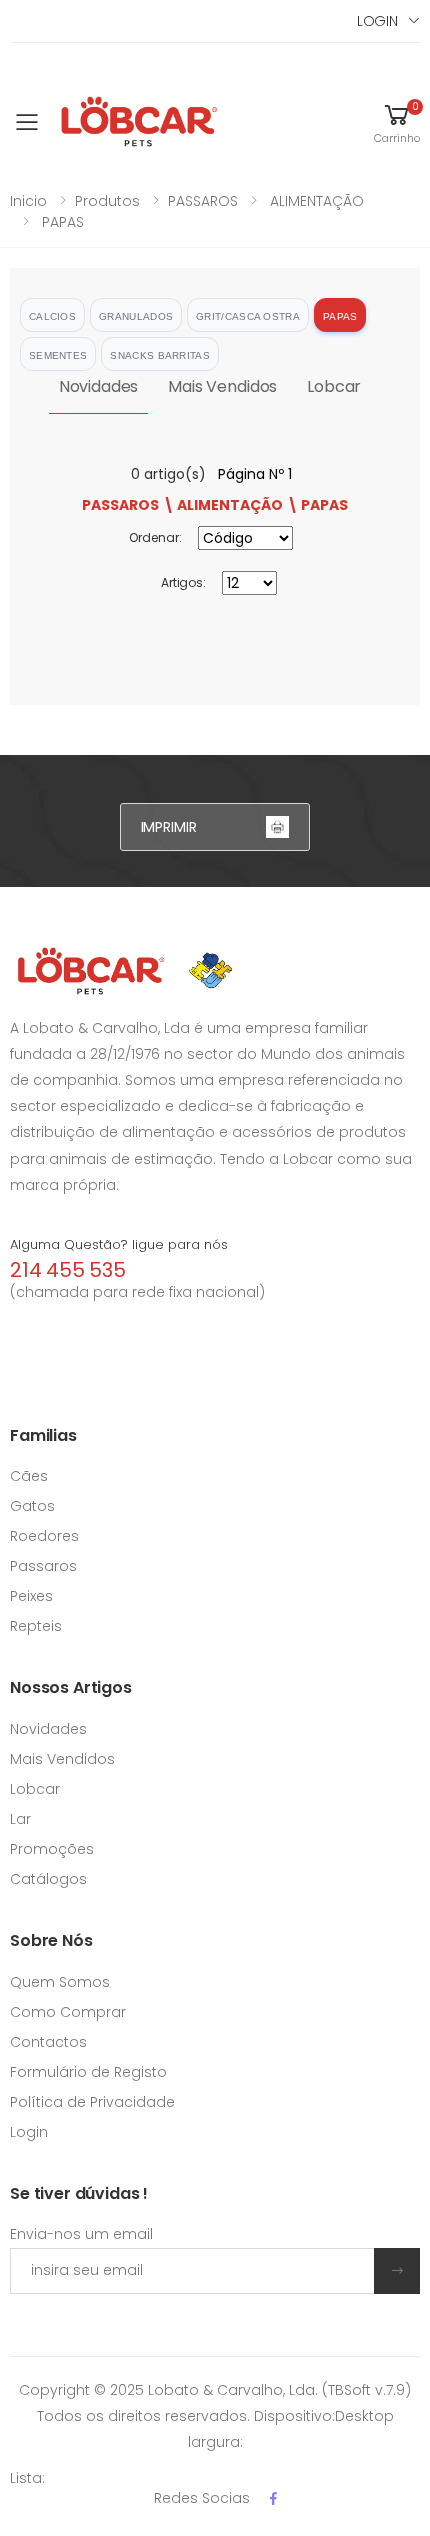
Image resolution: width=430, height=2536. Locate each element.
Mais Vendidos (222, 386)
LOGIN (377, 21)
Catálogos (48, 1879)
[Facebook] (273, 2498)
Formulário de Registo (88, 2072)
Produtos (107, 201)
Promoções (52, 1849)
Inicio (28, 201)
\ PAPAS (317, 505)
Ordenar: (155, 537)
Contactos (48, 2042)
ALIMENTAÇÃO (315, 201)
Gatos (32, 1506)
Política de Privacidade (92, 2102)
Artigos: (183, 582)
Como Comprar (68, 2012)
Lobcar (334, 386)
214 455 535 (68, 1270)
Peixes (31, 1596)
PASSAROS (203, 201)
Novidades (99, 386)
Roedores (44, 1536)
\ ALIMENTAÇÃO (223, 505)
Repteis (36, 1626)
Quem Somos (60, 1982)
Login (29, 2132)
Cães (29, 1476)
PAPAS (61, 222)
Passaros (43, 1566)
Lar (20, 1819)
